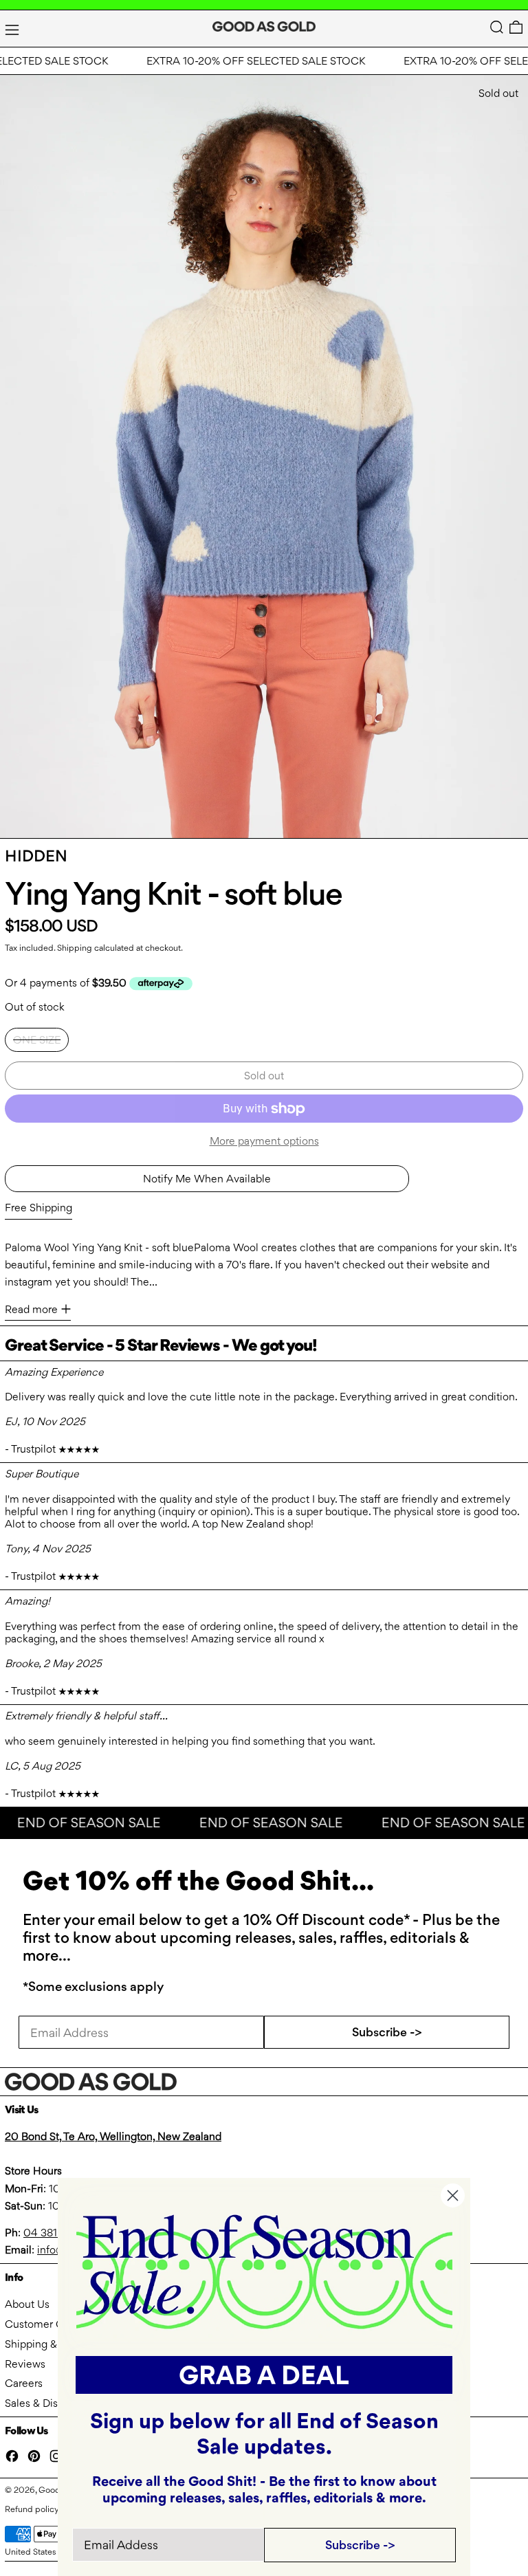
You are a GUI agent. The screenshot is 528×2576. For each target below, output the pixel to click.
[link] (264, 2270)
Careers (24, 2383)
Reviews (25, 2364)
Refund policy (32, 2509)
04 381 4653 (54, 2233)
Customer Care (42, 2324)
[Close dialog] (453, 2195)
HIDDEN (36, 856)
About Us (27, 2304)
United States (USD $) (47, 2552)
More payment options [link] (264, 1141)
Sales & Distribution (52, 2403)
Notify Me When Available (207, 1179)
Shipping (75, 948)
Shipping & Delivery (52, 2344)
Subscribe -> (387, 2032)
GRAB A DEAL (264, 2375)
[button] (497, 27)
